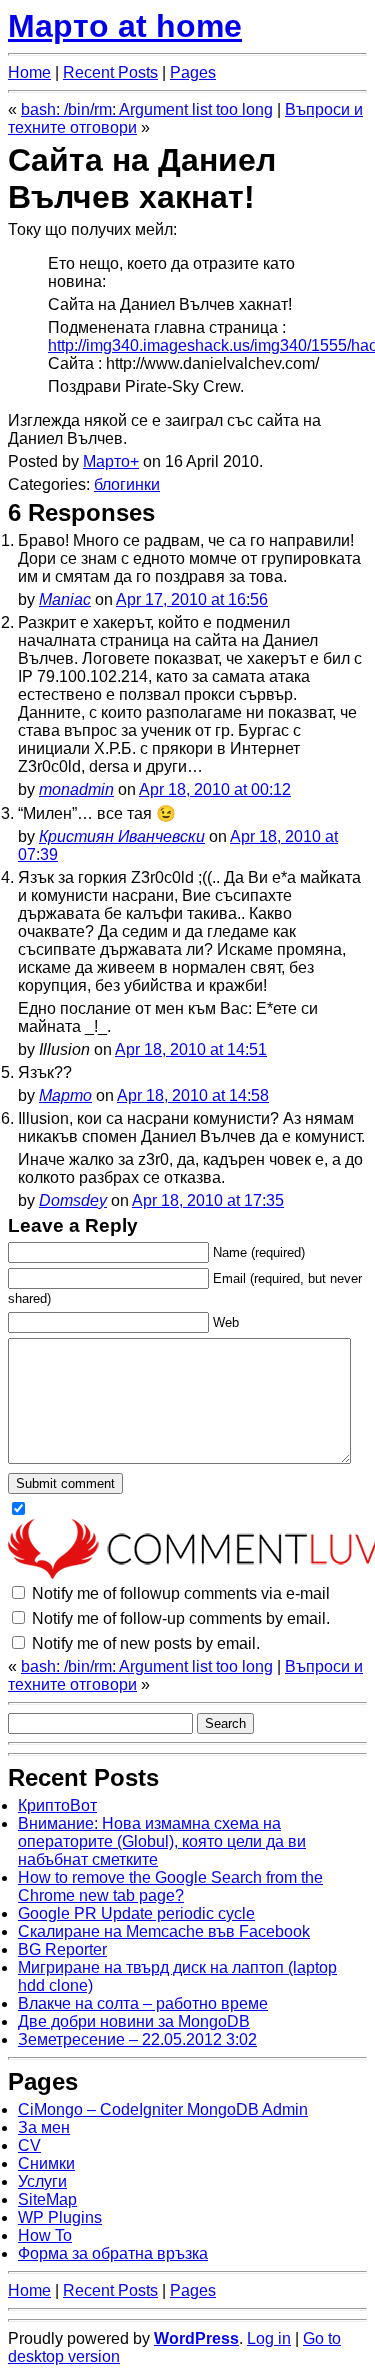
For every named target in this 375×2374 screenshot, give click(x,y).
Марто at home (125, 26)
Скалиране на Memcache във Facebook (164, 1931)
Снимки (46, 2163)
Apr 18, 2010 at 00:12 (215, 789)
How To (45, 2235)
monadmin (76, 789)
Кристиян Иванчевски (122, 836)
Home (29, 72)
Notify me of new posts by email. (146, 1643)
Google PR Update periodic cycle (136, 1913)
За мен (44, 2127)
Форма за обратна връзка (113, 2253)
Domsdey (73, 1200)
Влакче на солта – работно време (143, 2003)
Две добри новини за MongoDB (134, 2021)
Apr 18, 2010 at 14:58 (193, 1095)
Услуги (42, 2181)
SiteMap (47, 2199)
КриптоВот (57, 1805)
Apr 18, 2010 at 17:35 (208, 1200)
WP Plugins (60, 2217)
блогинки (127, 484)
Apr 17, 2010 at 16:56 (192, 599)
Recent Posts (110, 72)
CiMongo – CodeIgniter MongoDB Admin (163, 2109)
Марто (106, 461)
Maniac (65, 599)
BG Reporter (62, 1949)
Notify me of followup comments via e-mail (181, 1593)
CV (29, 2145)
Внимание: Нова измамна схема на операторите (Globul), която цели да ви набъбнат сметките (162, 1841)
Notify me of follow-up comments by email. (181, 1618)
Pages (193, 72)
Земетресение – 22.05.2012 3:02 (137, 2039)
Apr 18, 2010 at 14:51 (191, 1049)
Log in (269, 2338)
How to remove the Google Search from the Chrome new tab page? (170, 1886)
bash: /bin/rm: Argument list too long (147, 109)
